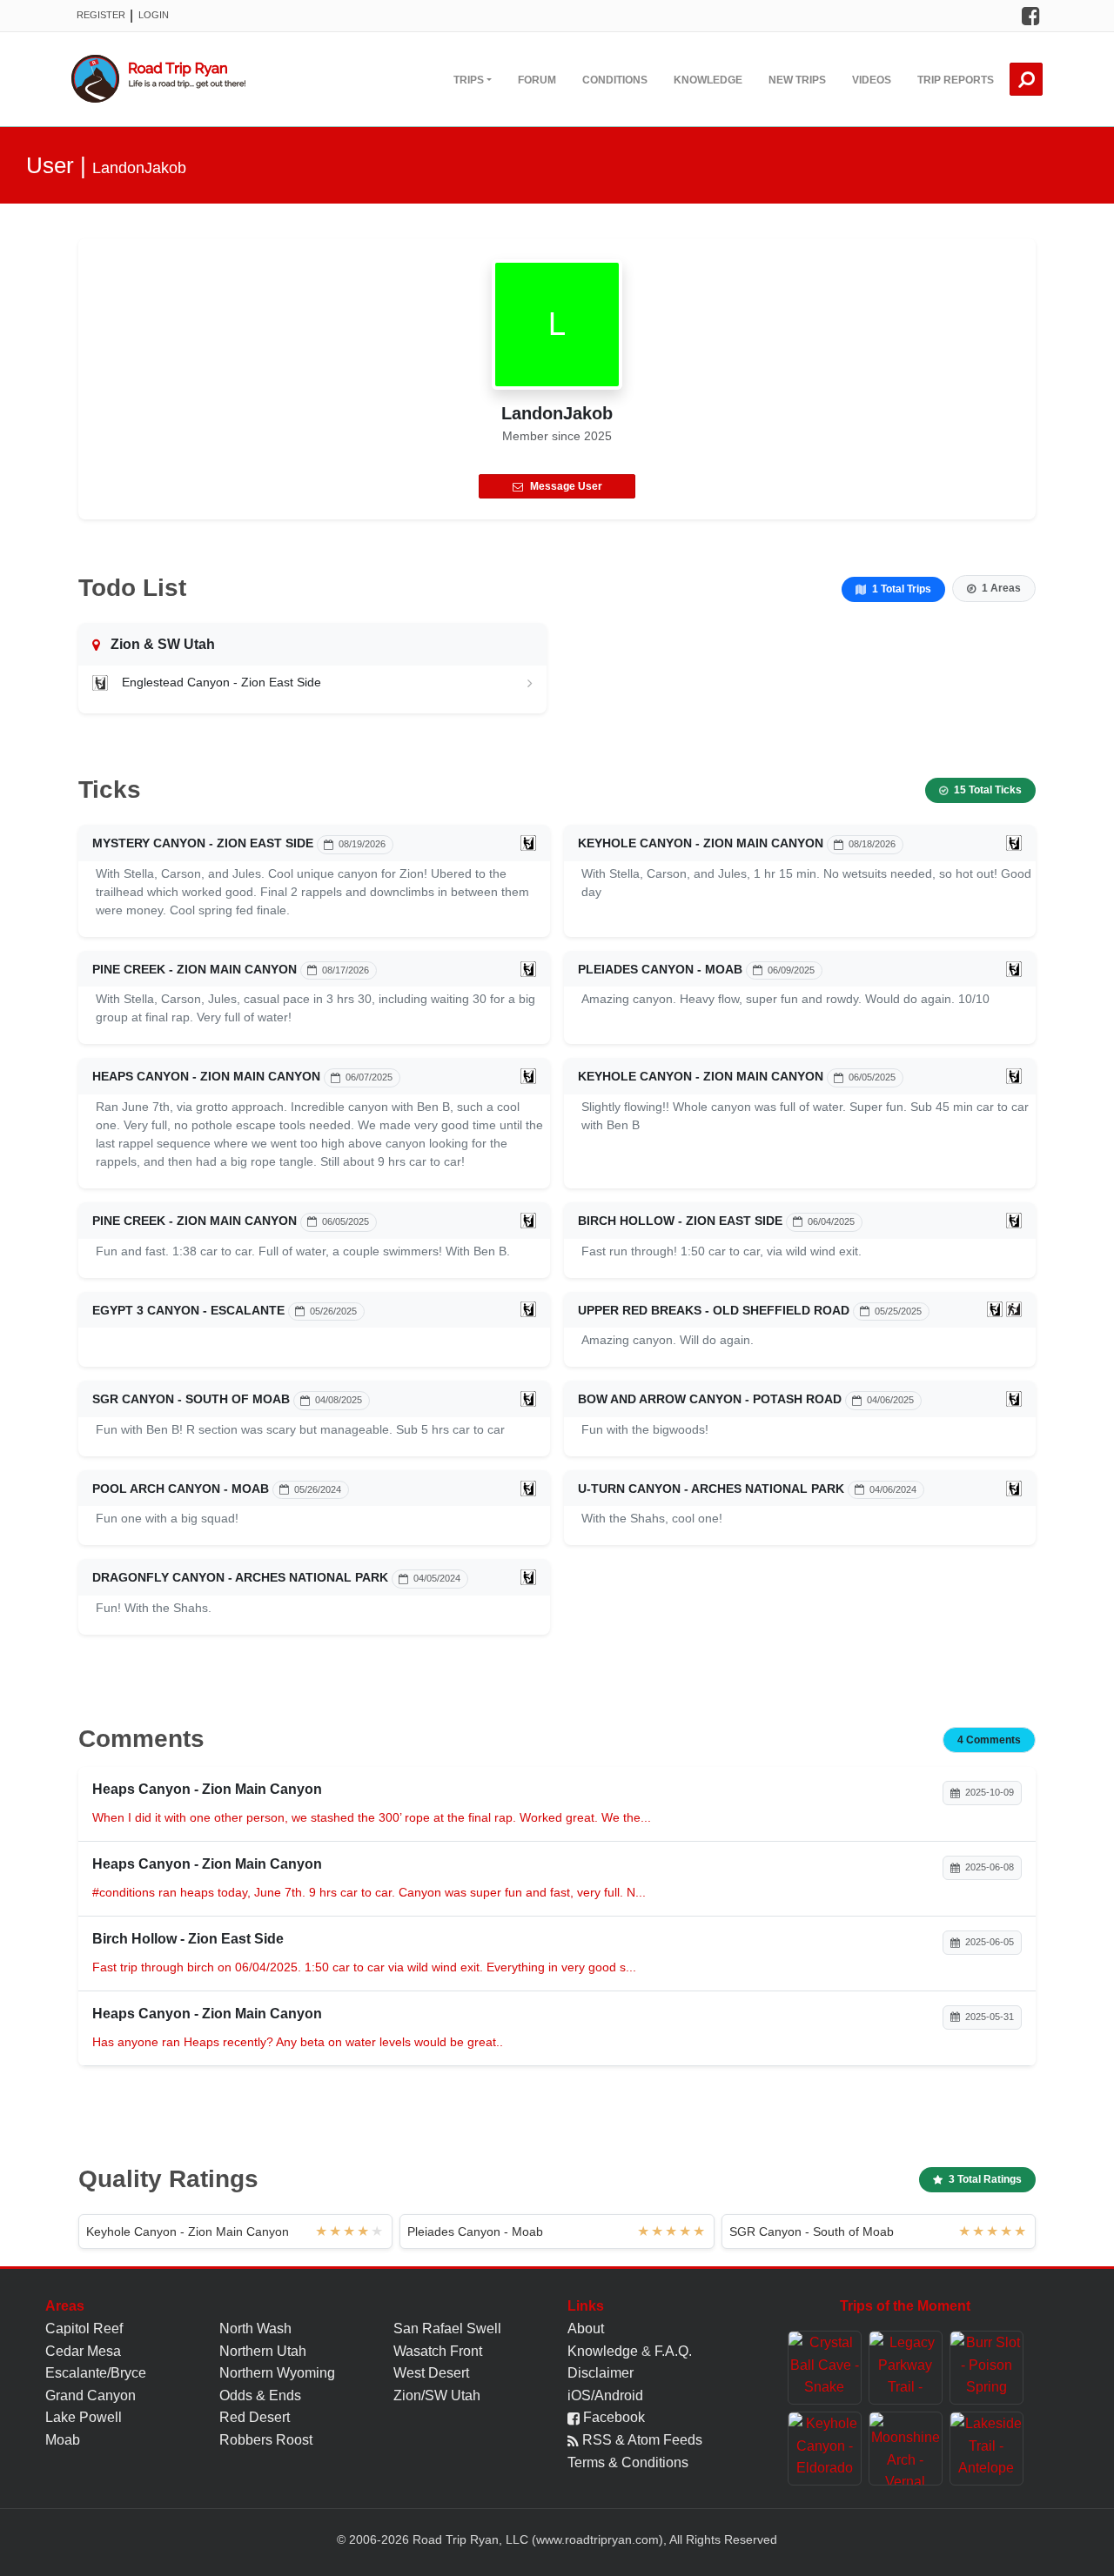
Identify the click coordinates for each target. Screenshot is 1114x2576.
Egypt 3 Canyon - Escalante (188, 1310)
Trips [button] (469, 80)
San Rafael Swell (447, 2328)
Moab (63, 2440)
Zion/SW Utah (437, 2395)
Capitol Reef (84, 2328)
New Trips (797, 80)
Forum (537, 80)
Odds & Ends (260, 2395)
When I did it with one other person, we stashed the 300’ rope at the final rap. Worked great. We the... (372, 1817)
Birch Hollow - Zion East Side (680, 1221)
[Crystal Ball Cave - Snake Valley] (825, 2368)
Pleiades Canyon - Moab (660, 969)
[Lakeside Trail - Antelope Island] (986, 2449)
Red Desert (255, 2417)
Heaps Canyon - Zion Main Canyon (206, 1076)
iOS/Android (605, 2395)
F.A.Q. (673, 2351)
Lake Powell (84, 2417)
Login (154, 15)
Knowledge (708, 80)
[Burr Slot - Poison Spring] (986, 2368)
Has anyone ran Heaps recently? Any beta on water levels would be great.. (298, 2042)
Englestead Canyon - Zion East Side (221, 682)
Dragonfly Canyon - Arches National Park (240, 1577)
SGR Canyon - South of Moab (191, 1399)
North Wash (255, 2328)
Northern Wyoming (277, 2373)
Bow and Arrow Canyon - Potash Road (710, 1399)
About (586, 2328)
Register (101, 15)
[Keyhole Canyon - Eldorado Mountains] (825, 2449)
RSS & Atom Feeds (641, 2440)
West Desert (431, 2373)
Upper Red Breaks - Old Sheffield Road (714, 1310)
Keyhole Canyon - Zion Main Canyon (701, 843)
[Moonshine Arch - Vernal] (906, 2449)
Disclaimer (601, 2373)
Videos (872, 80)
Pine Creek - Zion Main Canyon (195, 969)
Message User (566, 486)
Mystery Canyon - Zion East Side (203, 843)
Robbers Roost (266, 2440)
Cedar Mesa (83, 2351)
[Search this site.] (1026, 79)
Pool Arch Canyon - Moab (181, 1489)
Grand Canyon (91, 2395)
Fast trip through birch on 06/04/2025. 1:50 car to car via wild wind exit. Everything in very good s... (364, 1967)
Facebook (612, 2417)
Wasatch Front (438, 2351)
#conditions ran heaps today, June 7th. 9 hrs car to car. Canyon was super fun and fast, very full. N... (369, 1892)
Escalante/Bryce (96, 2373)
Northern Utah (263, 2351)
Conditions (615, 80)
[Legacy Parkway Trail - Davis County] (906, 2368)
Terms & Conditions (628, 2462)
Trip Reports (956, 80)
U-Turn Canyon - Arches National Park (711, 1489)
